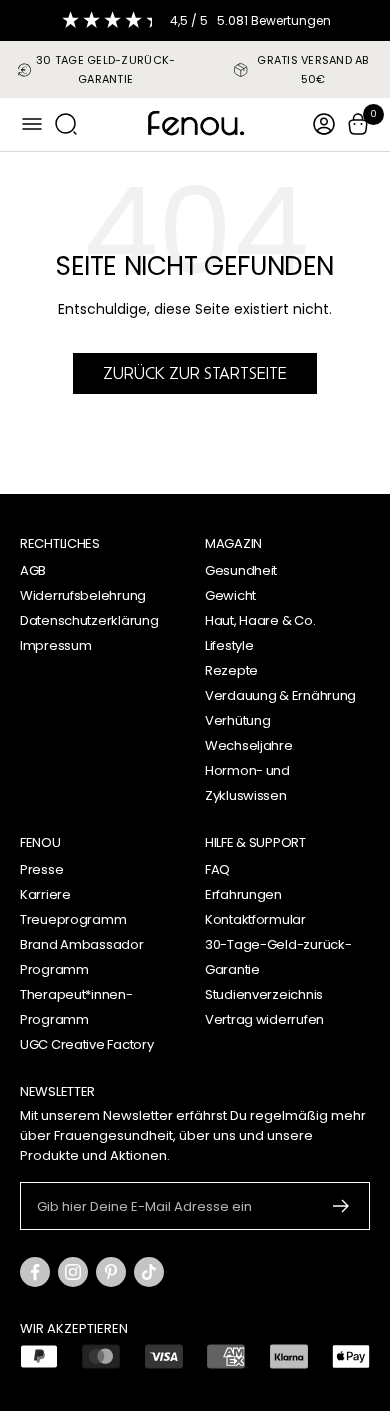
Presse (41, 869)
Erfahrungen (243, 894)
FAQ (217, 869)
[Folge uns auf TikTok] (149, 1272)
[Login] (324, 124)
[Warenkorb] (358, 124)
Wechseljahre (249, 745)
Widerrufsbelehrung (83, 595)
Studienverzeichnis (264, 994)
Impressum (55, 645)
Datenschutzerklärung (89, 620)
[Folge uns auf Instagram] (73, 1272)
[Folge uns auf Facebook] (35, 1272)
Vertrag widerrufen (264, 1019)
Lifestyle (229, 645)
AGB (33, 570)
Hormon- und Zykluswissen (247, 783)
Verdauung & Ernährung (280, 695)
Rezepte (231, 670)
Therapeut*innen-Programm (76, 1007)
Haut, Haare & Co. (260, 620)
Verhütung (237, 720)
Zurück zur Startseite (195, 373)
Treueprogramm (73, 919)
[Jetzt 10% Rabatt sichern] (341, 1206)
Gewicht (230, 595)
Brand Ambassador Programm (82, 957)
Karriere (45, 894)
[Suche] (66, 124)
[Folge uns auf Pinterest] (111, 1272)
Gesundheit (241, 570)
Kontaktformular (255, 919)
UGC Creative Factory (86, 1044)
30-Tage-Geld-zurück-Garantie (278, 957)
